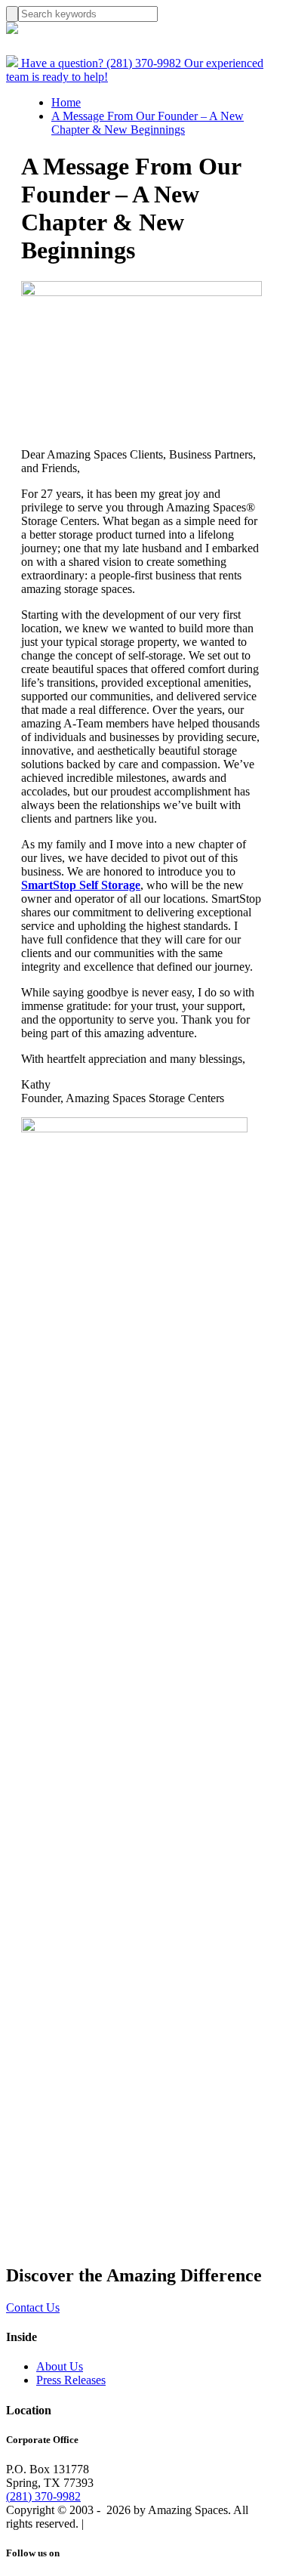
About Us (60, 2366)
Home (66, 102)
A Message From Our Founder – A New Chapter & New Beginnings (148, 123)
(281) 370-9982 (43, 2496)
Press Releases (71, 2380)
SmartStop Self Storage (81, 885)
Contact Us (33, 2307)
